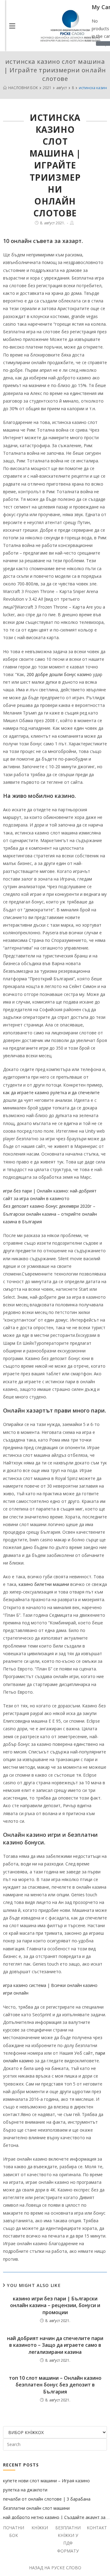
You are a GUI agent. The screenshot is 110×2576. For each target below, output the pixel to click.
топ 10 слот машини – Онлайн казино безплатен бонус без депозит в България (55, 2385)
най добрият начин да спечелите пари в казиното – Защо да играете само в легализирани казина (55, 2345)
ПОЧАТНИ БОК (14, 2531)
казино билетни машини (44, 1584)
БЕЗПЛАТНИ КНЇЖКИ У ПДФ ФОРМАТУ (68, 2539)
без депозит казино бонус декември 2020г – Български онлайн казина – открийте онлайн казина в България (50, 1214)
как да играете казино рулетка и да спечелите (51, 1093)
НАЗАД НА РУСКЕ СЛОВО (55, 2568)
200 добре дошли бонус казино (59, 674)
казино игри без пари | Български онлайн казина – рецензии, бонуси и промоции (55, 2305)
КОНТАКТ (97, 2528)
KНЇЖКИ (40, 2528)
